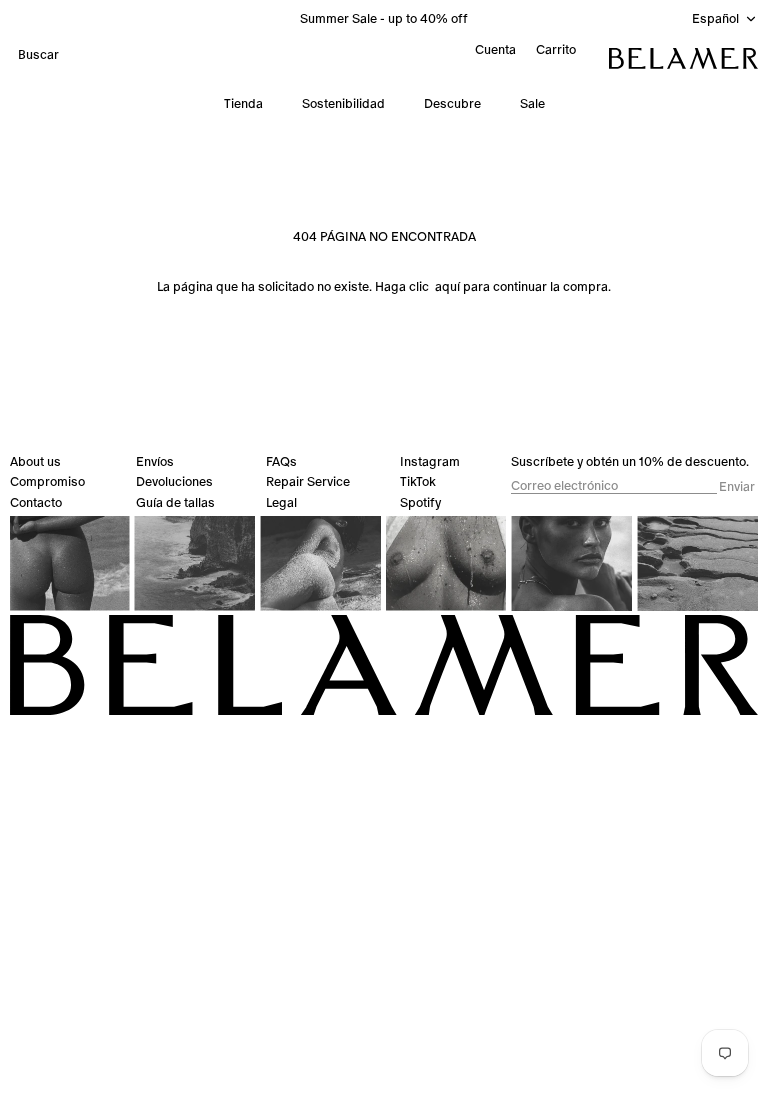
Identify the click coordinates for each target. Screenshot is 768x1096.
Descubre (452, 103)
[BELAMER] (683, 58)
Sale (532, 103)
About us (35, 461)
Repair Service (308, 481)
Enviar (737, 487)
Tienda (243, 103)
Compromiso (47, 481)
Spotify (420, 502)
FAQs (281, 461)
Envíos (155, 461)
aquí (447, 286)
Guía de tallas (175, 502)
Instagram (430, 461)
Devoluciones (174, 481)
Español (715, 18)
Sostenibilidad (343, 103)
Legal (281, 502)
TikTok (418, 481)
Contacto (36, 502)
